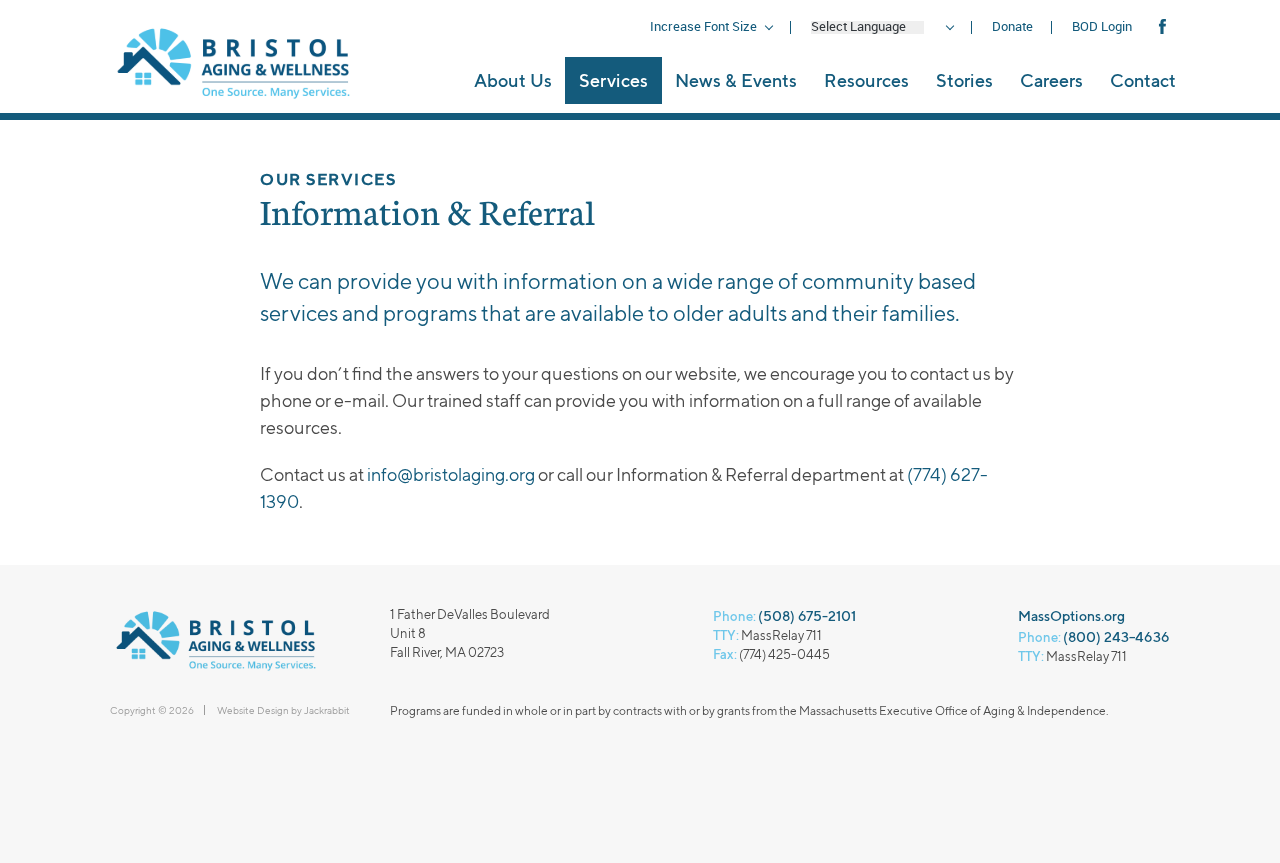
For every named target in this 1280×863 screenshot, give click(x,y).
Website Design (253, 710)
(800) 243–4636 (1116, 636)
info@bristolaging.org (451, 474)
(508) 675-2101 (807, 615)
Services (613, 80)
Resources (866, 80)
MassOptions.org (1071, 615)
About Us (513, 80)
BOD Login (1102, 27)
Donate (1012, 27)
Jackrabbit (327, 710)
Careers (1051, 80)
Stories (964, 80)
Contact (1143, 80)
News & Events (736, 80)
